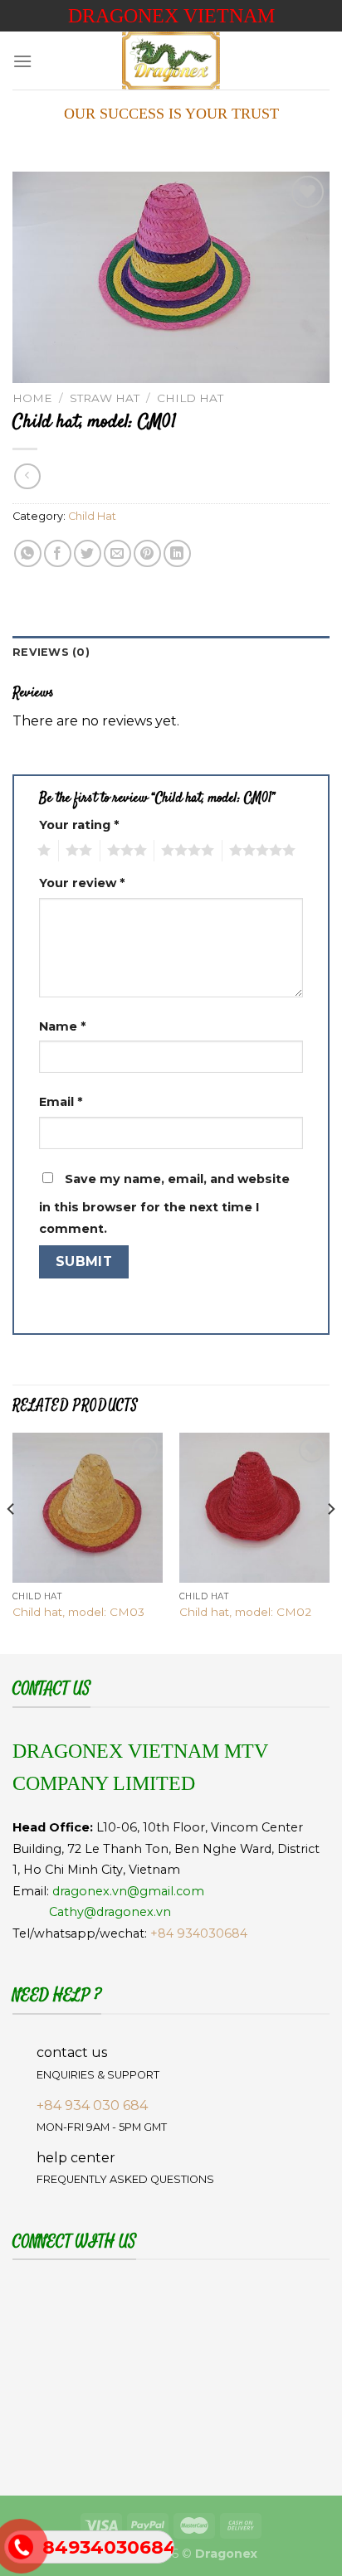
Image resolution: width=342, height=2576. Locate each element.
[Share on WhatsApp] (28, 553)
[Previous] (12, 1542)
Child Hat (190, 398)
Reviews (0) (51, 652)
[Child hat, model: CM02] (254, 1508)
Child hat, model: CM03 (78, 1612)
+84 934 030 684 (92, 2105)
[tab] (171, 652)
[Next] (330, 1542)
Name (62, 1026)
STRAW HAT (105, 398)
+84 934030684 (199, 1933)
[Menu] (22, 61)
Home (32, 398)
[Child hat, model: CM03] (88, 1508)
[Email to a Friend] (117, 553)
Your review (82, 883)
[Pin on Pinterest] (147, 553)
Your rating (79, 825)
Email (61, 1102)
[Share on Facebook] (58, 553)
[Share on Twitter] (88, 553)
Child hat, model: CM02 (245, 1612)
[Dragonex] (171, 61)
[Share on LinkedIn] (177, 553)
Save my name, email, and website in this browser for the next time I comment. (164, 1204)
